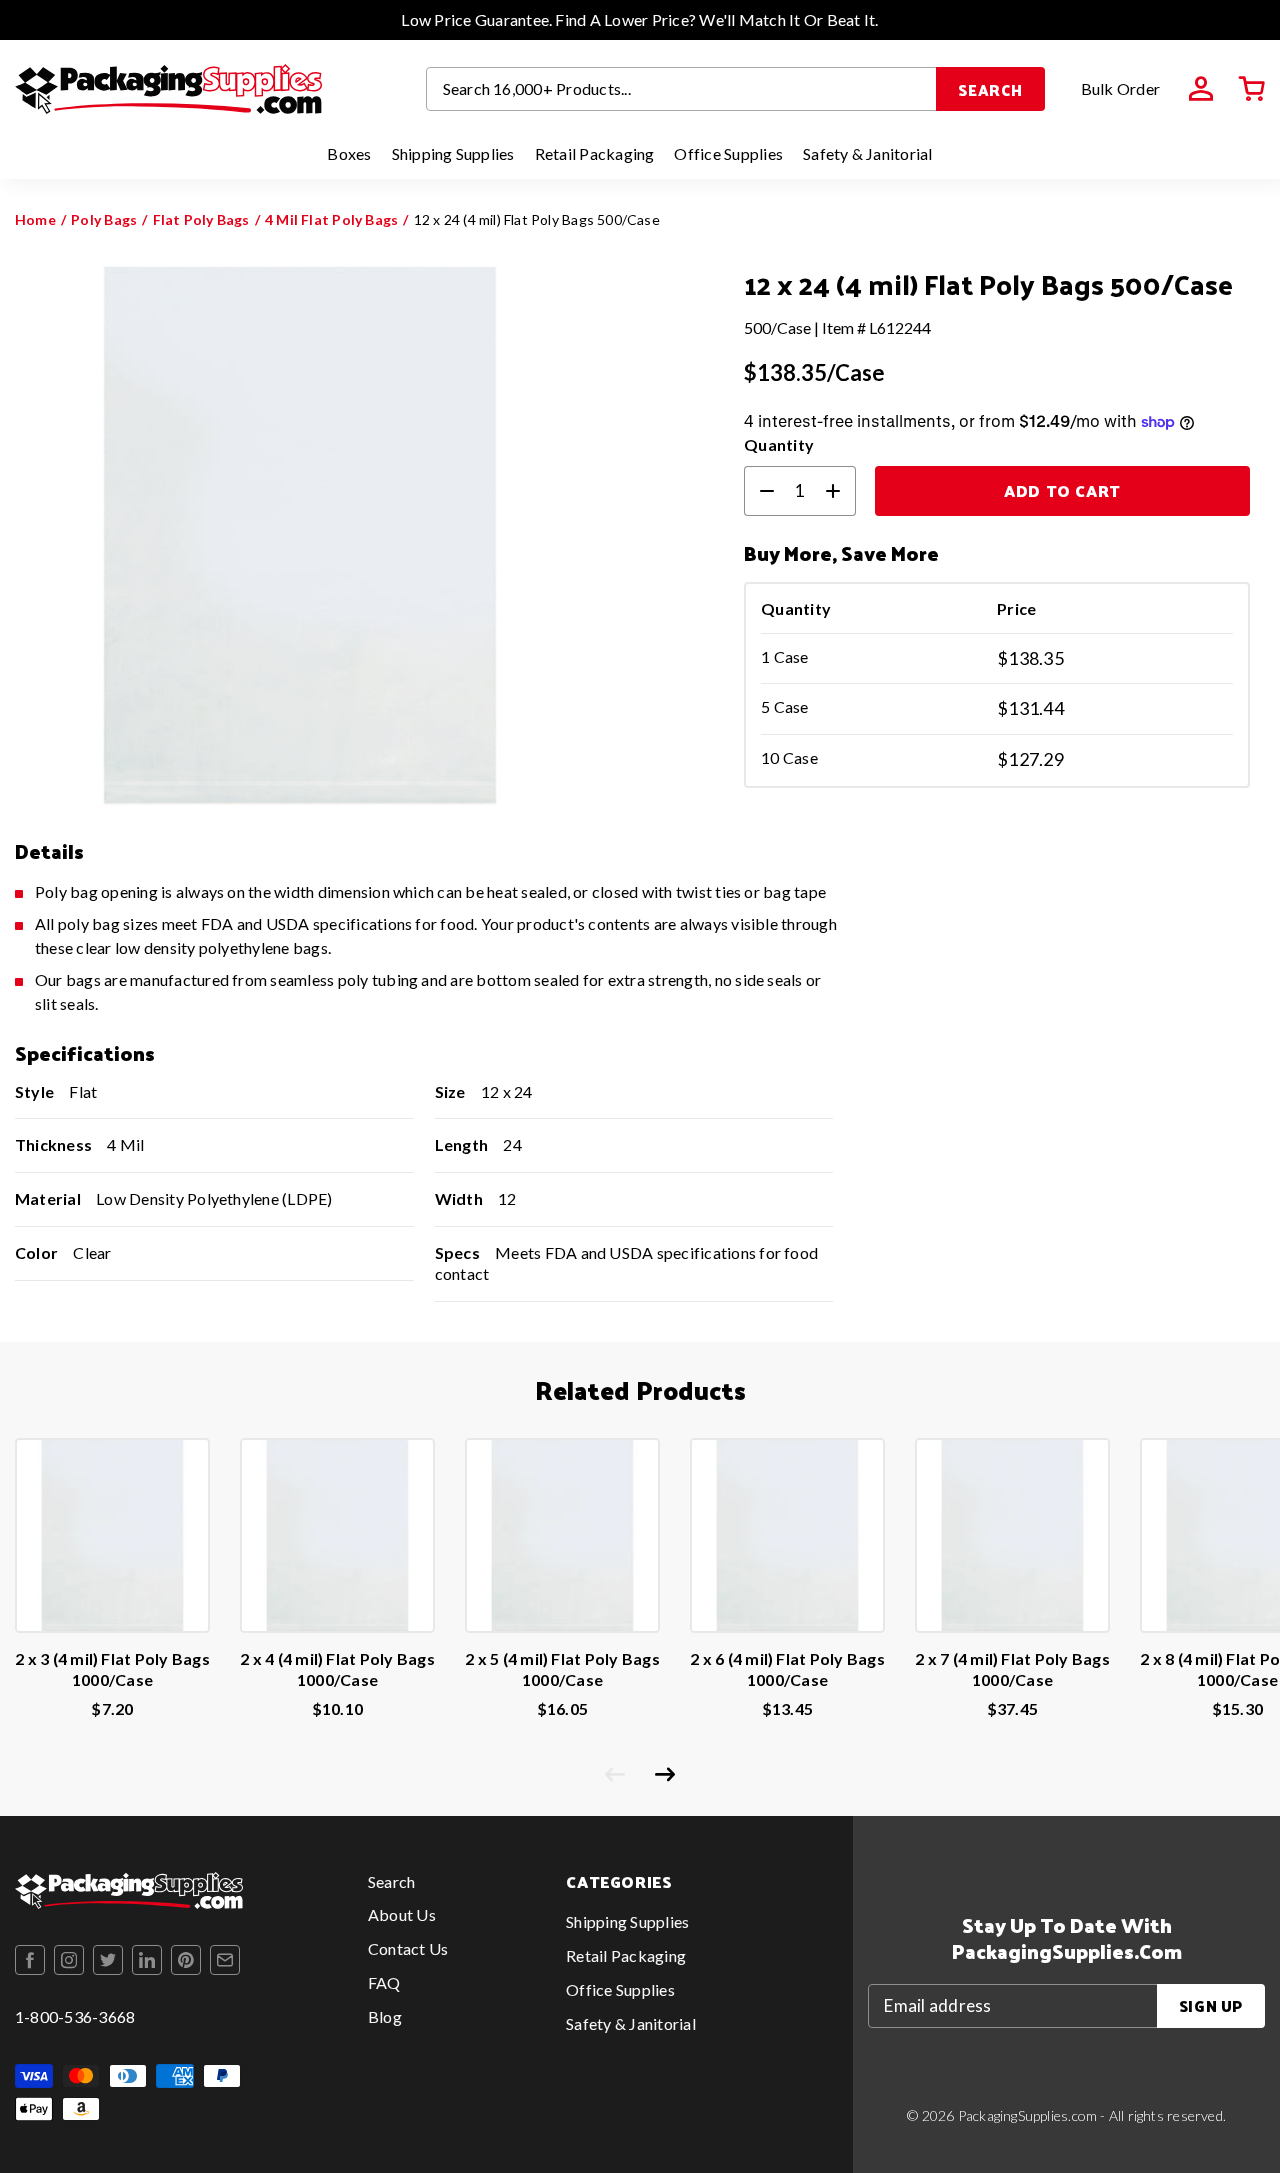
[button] (1252, 89)
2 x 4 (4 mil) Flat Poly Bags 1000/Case (337, 1669)
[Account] (1201, 89)
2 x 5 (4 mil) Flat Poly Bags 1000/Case (562, 1669)
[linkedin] (147, 1960)
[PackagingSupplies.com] (168, 89)
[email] (225, 1960)
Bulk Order (1120, 88)
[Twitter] (108, 1960)
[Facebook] (30, 1960)
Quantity (779, 444)
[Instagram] (69, 1960)
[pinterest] (186, 1960)
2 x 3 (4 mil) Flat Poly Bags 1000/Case (112, 1669)
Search (990, 89)
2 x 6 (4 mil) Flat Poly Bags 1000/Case (787, 1669)
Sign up (1211, 2005)
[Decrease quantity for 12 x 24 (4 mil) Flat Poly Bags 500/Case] (759, 491)
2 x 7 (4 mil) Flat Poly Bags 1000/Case (1012, 1669)
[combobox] (682, 89)
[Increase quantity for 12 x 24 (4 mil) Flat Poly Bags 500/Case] (841, 491)
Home (35, 219)
